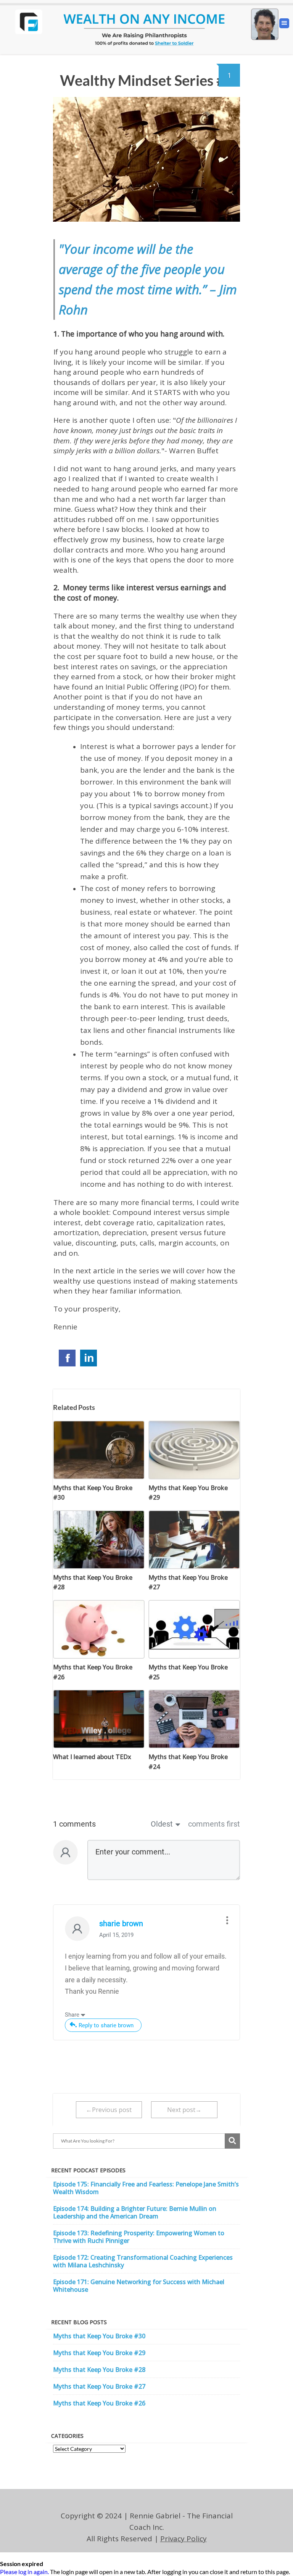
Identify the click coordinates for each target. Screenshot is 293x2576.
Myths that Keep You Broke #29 (99, 2353)
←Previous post (109, 2110)
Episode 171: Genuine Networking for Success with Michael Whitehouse (139, 2286)
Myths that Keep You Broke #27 (99, 2386)
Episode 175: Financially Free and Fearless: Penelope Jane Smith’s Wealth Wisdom (146, 2188)
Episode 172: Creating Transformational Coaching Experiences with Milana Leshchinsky (143, 2261)
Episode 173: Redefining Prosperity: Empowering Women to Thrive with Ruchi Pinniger (139, 2237)
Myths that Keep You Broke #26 (99, 2403)
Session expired (22, 2564)
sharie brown (121, 1924)
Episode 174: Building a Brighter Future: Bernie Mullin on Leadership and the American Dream (135, 2212)
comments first (214, 1824)
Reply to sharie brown (106, 2025)
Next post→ (184, 2110)
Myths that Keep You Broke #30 (99, 2336)
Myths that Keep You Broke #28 (99, 2370)
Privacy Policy (184, 2539)
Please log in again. (24, 2572)
